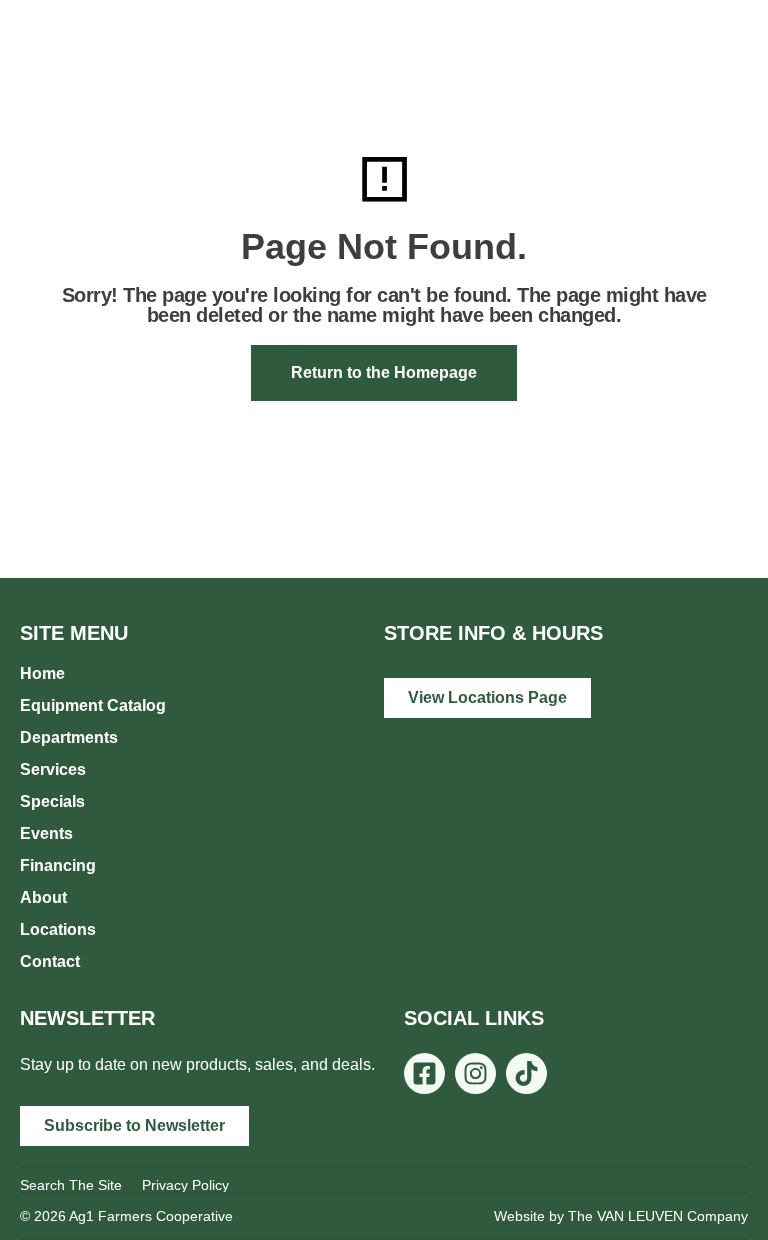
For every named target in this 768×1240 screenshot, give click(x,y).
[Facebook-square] (424, 1073)
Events (46, 833)
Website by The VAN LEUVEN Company (621, 1216)
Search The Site (71, 1185)
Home (42, 673)
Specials (52, 801)
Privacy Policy (185, 1185)
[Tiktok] (526, 1073)
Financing (58, 865)
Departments (69, 737)
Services (53, 769)
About (43, 897)
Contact (50, 961)
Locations (58, 929)
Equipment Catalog (93, 705)
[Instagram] (475, 1073)
